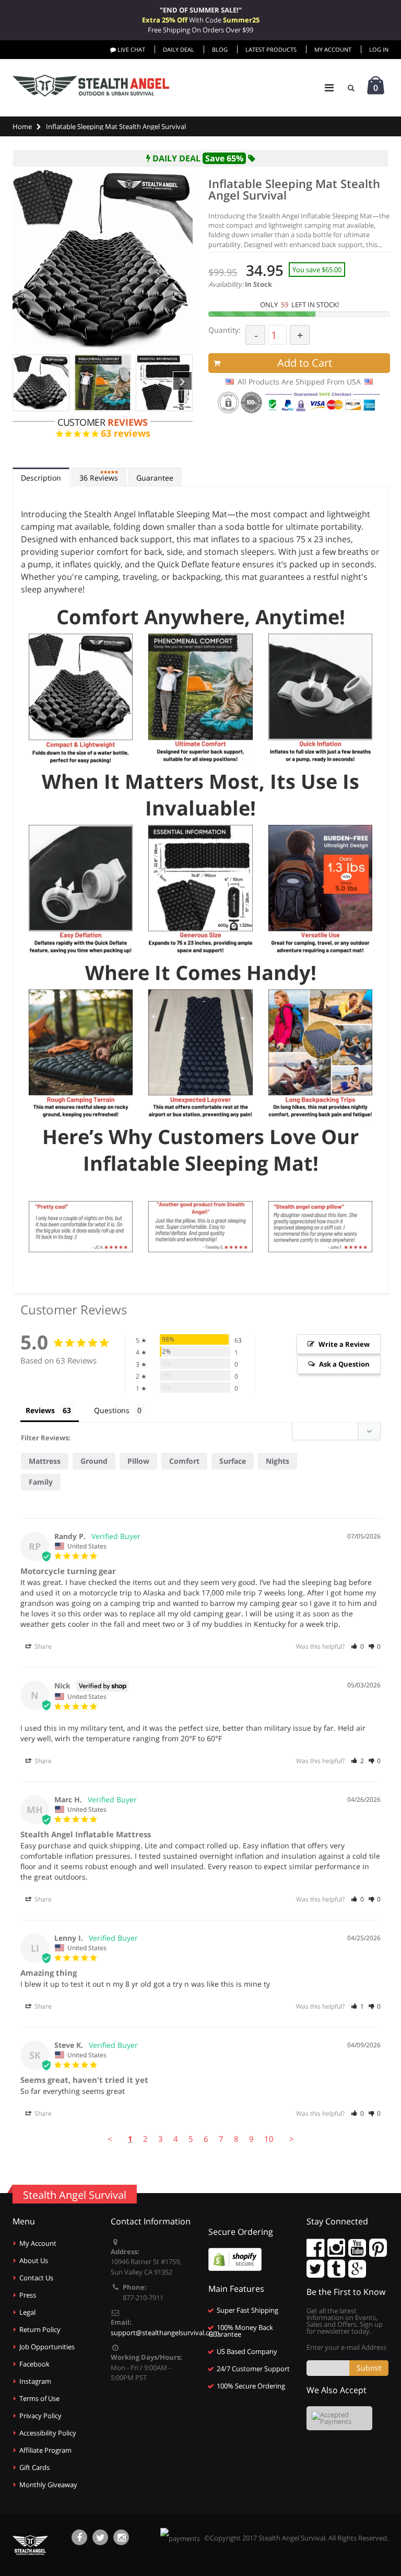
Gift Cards (34, 2467)
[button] (357, 1646)
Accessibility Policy (48, 2433)
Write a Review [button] (344, 1344)
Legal (27, 2312)
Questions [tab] (112, 1410)
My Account (333, 49)
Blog (220, 49)
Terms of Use (39, 2398)
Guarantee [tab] (155, 478)
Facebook (34, 2364)
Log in (379, 49)
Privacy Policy (40, 2416)
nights (278, 1461)
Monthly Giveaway (48, 2485)
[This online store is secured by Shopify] (235, 2258)
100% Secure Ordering (251, 2386)
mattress (45, 1461)
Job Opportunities (47, 2347)
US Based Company (247, 2351)
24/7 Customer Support (253, 2369)
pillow (138, 1461)
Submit (369, 2368)
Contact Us (36, 2278)
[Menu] (329, 88)
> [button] (292, 2139)
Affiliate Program (45, 2450)
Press (28, 2295)
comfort (184, 1461)
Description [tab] (41, 478)
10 (269, 2139)
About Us (34, 2260)
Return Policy (40, 2329)
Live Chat (131, 49)
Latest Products (271, 49)
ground (94, 1461)
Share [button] (42, 1646)
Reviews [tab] (99, 478)
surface (233, 1461)
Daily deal (179, 49)
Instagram (35, 2381)
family (41, 1482)
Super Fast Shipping (247, 2310)
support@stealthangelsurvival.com (165, 2333)
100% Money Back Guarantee (241, 2331)
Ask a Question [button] (344, 1364)
